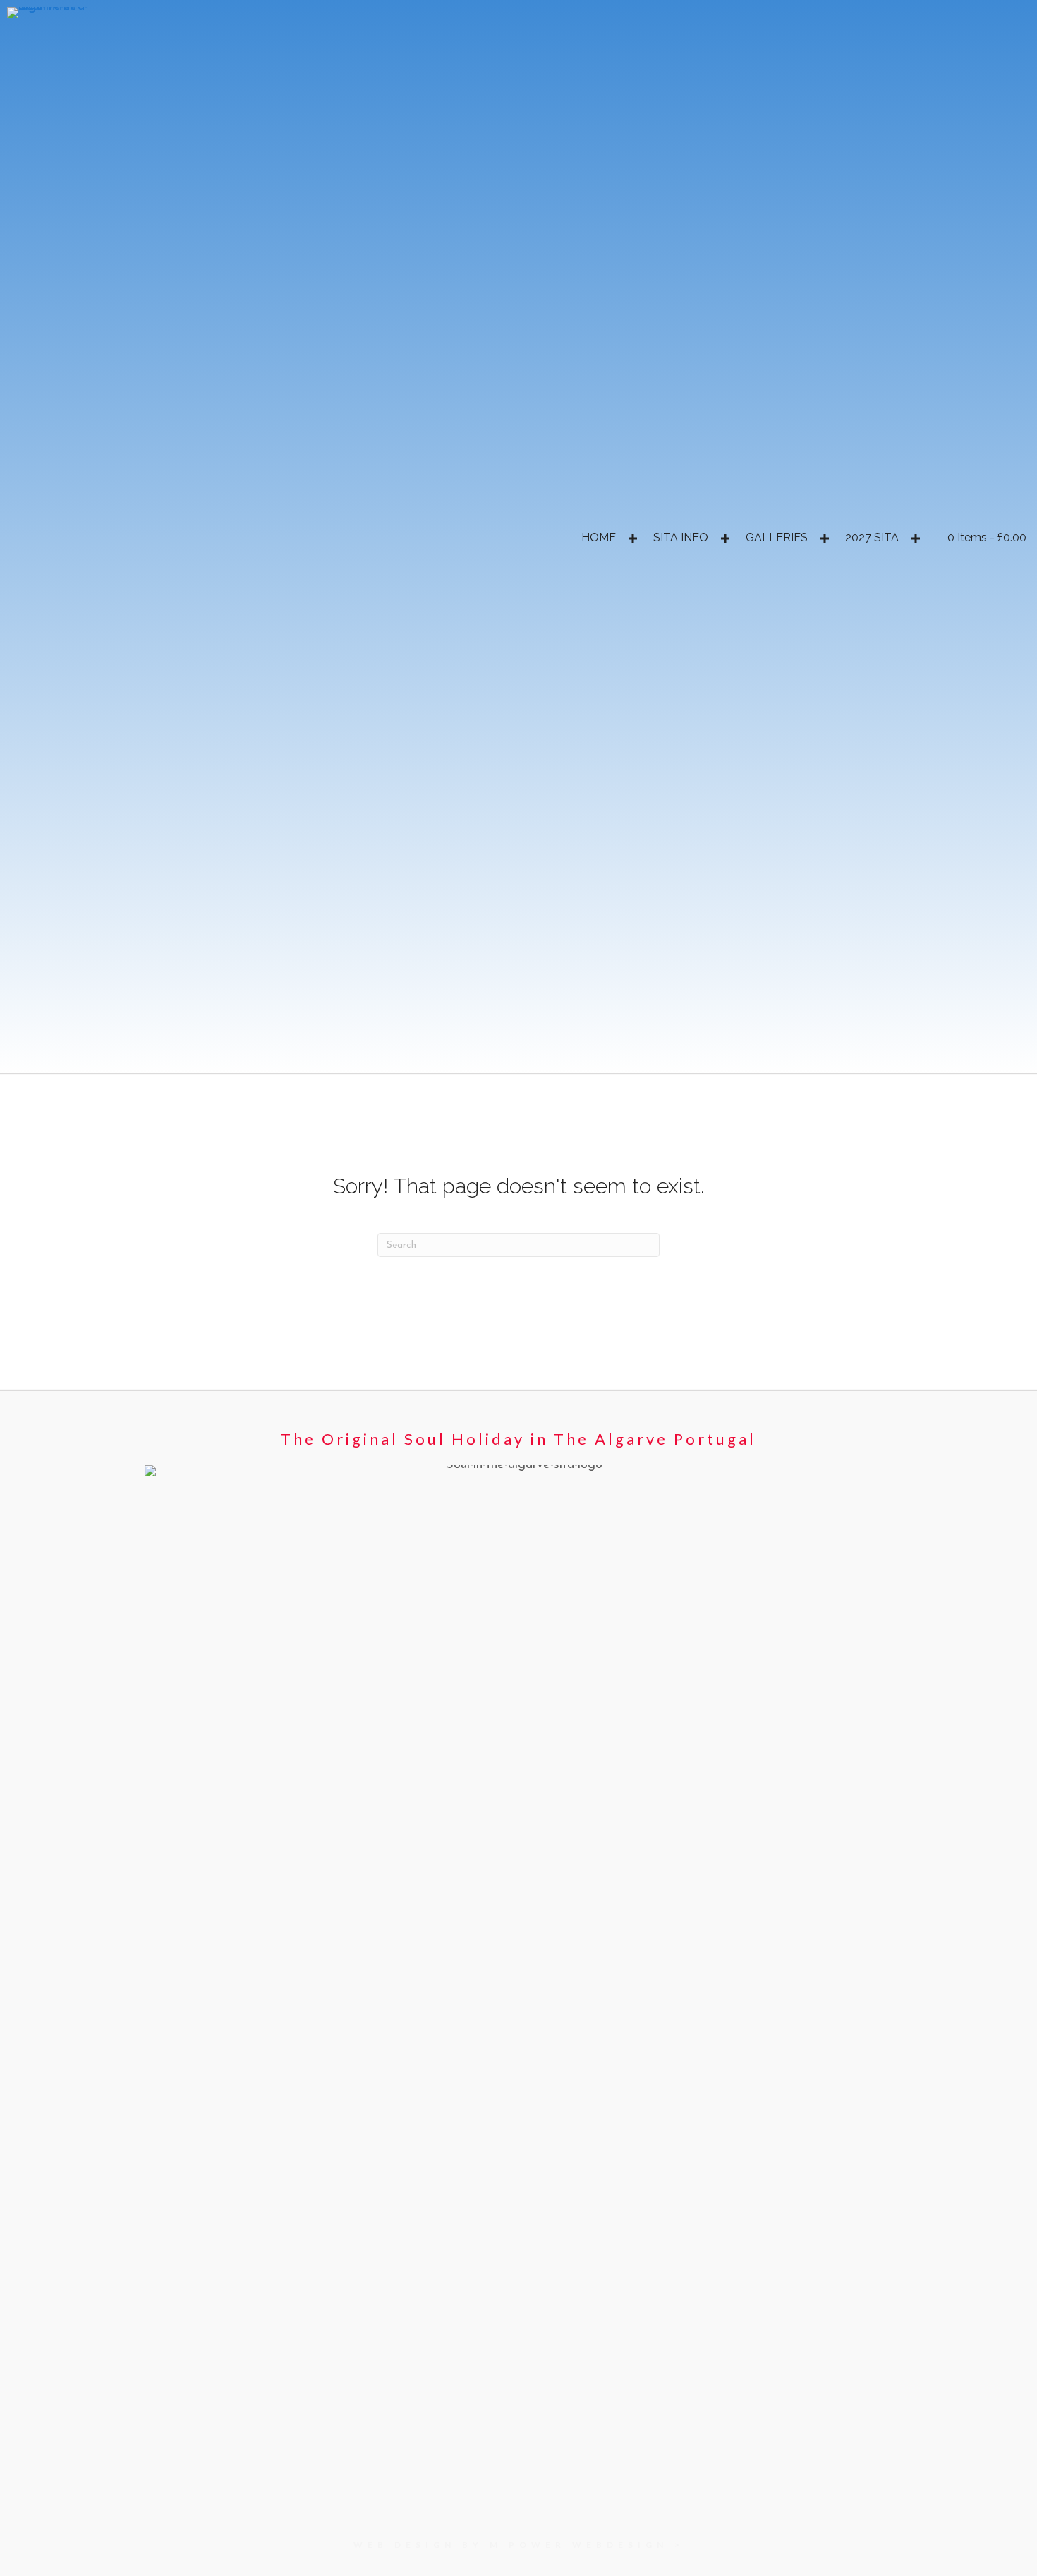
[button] (632, 538)
